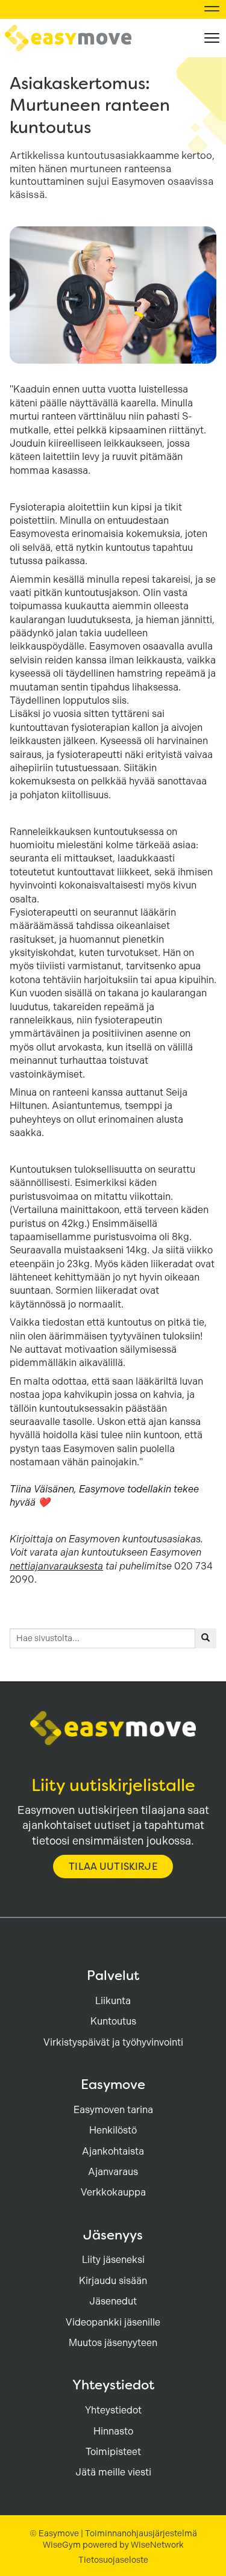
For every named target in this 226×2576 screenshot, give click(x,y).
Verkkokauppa (113, 2192)
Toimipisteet (113, 2452)
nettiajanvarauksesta (56, 1566)
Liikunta (113, 2001)
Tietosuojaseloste (113, 2560)
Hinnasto (113, 2431)
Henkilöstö (113, 2130)
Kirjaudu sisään (113, 2281)
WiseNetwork (157, 2545)
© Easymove (54, 2533)
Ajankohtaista (113, 2151)
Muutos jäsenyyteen (113, 2343)
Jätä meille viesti (113, 2472)
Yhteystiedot (113, 2410)
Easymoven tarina (113, 2110)
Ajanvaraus (113, 2172)
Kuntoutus (113, 2021)
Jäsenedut (113, 2301)
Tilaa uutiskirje (113, 1867)
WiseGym (62, 2545)
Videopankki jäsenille (113, 2322)
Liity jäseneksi (113, 2260)
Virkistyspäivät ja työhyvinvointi (113, 2042)
